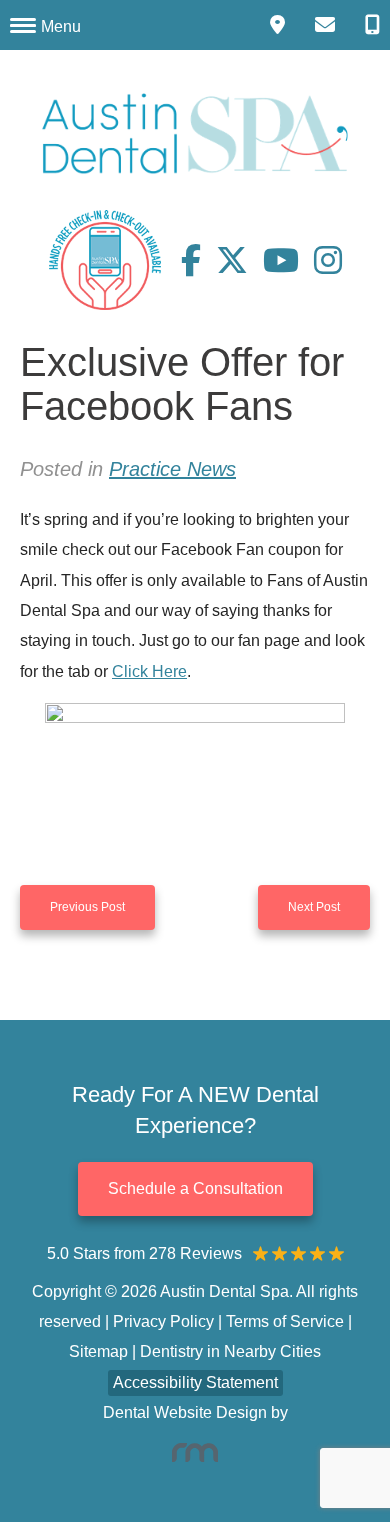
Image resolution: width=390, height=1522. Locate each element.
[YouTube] (288, 260)
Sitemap (98, 1351)
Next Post (314, 907)
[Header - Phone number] (372, 25)
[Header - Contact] (325, 25)
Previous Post (87, 907)
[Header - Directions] (277, 25)
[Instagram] (328, 260)
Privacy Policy (163, 1321)
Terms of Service (285, 1321)
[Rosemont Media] (195, 1452)
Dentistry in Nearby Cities (230, 1351)
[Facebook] (198, 260)
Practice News (172, 469)
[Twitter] (239, 260)
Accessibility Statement (195, 1382)
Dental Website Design (185, 1412)
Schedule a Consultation (195, 1188)
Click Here (149, 671)
